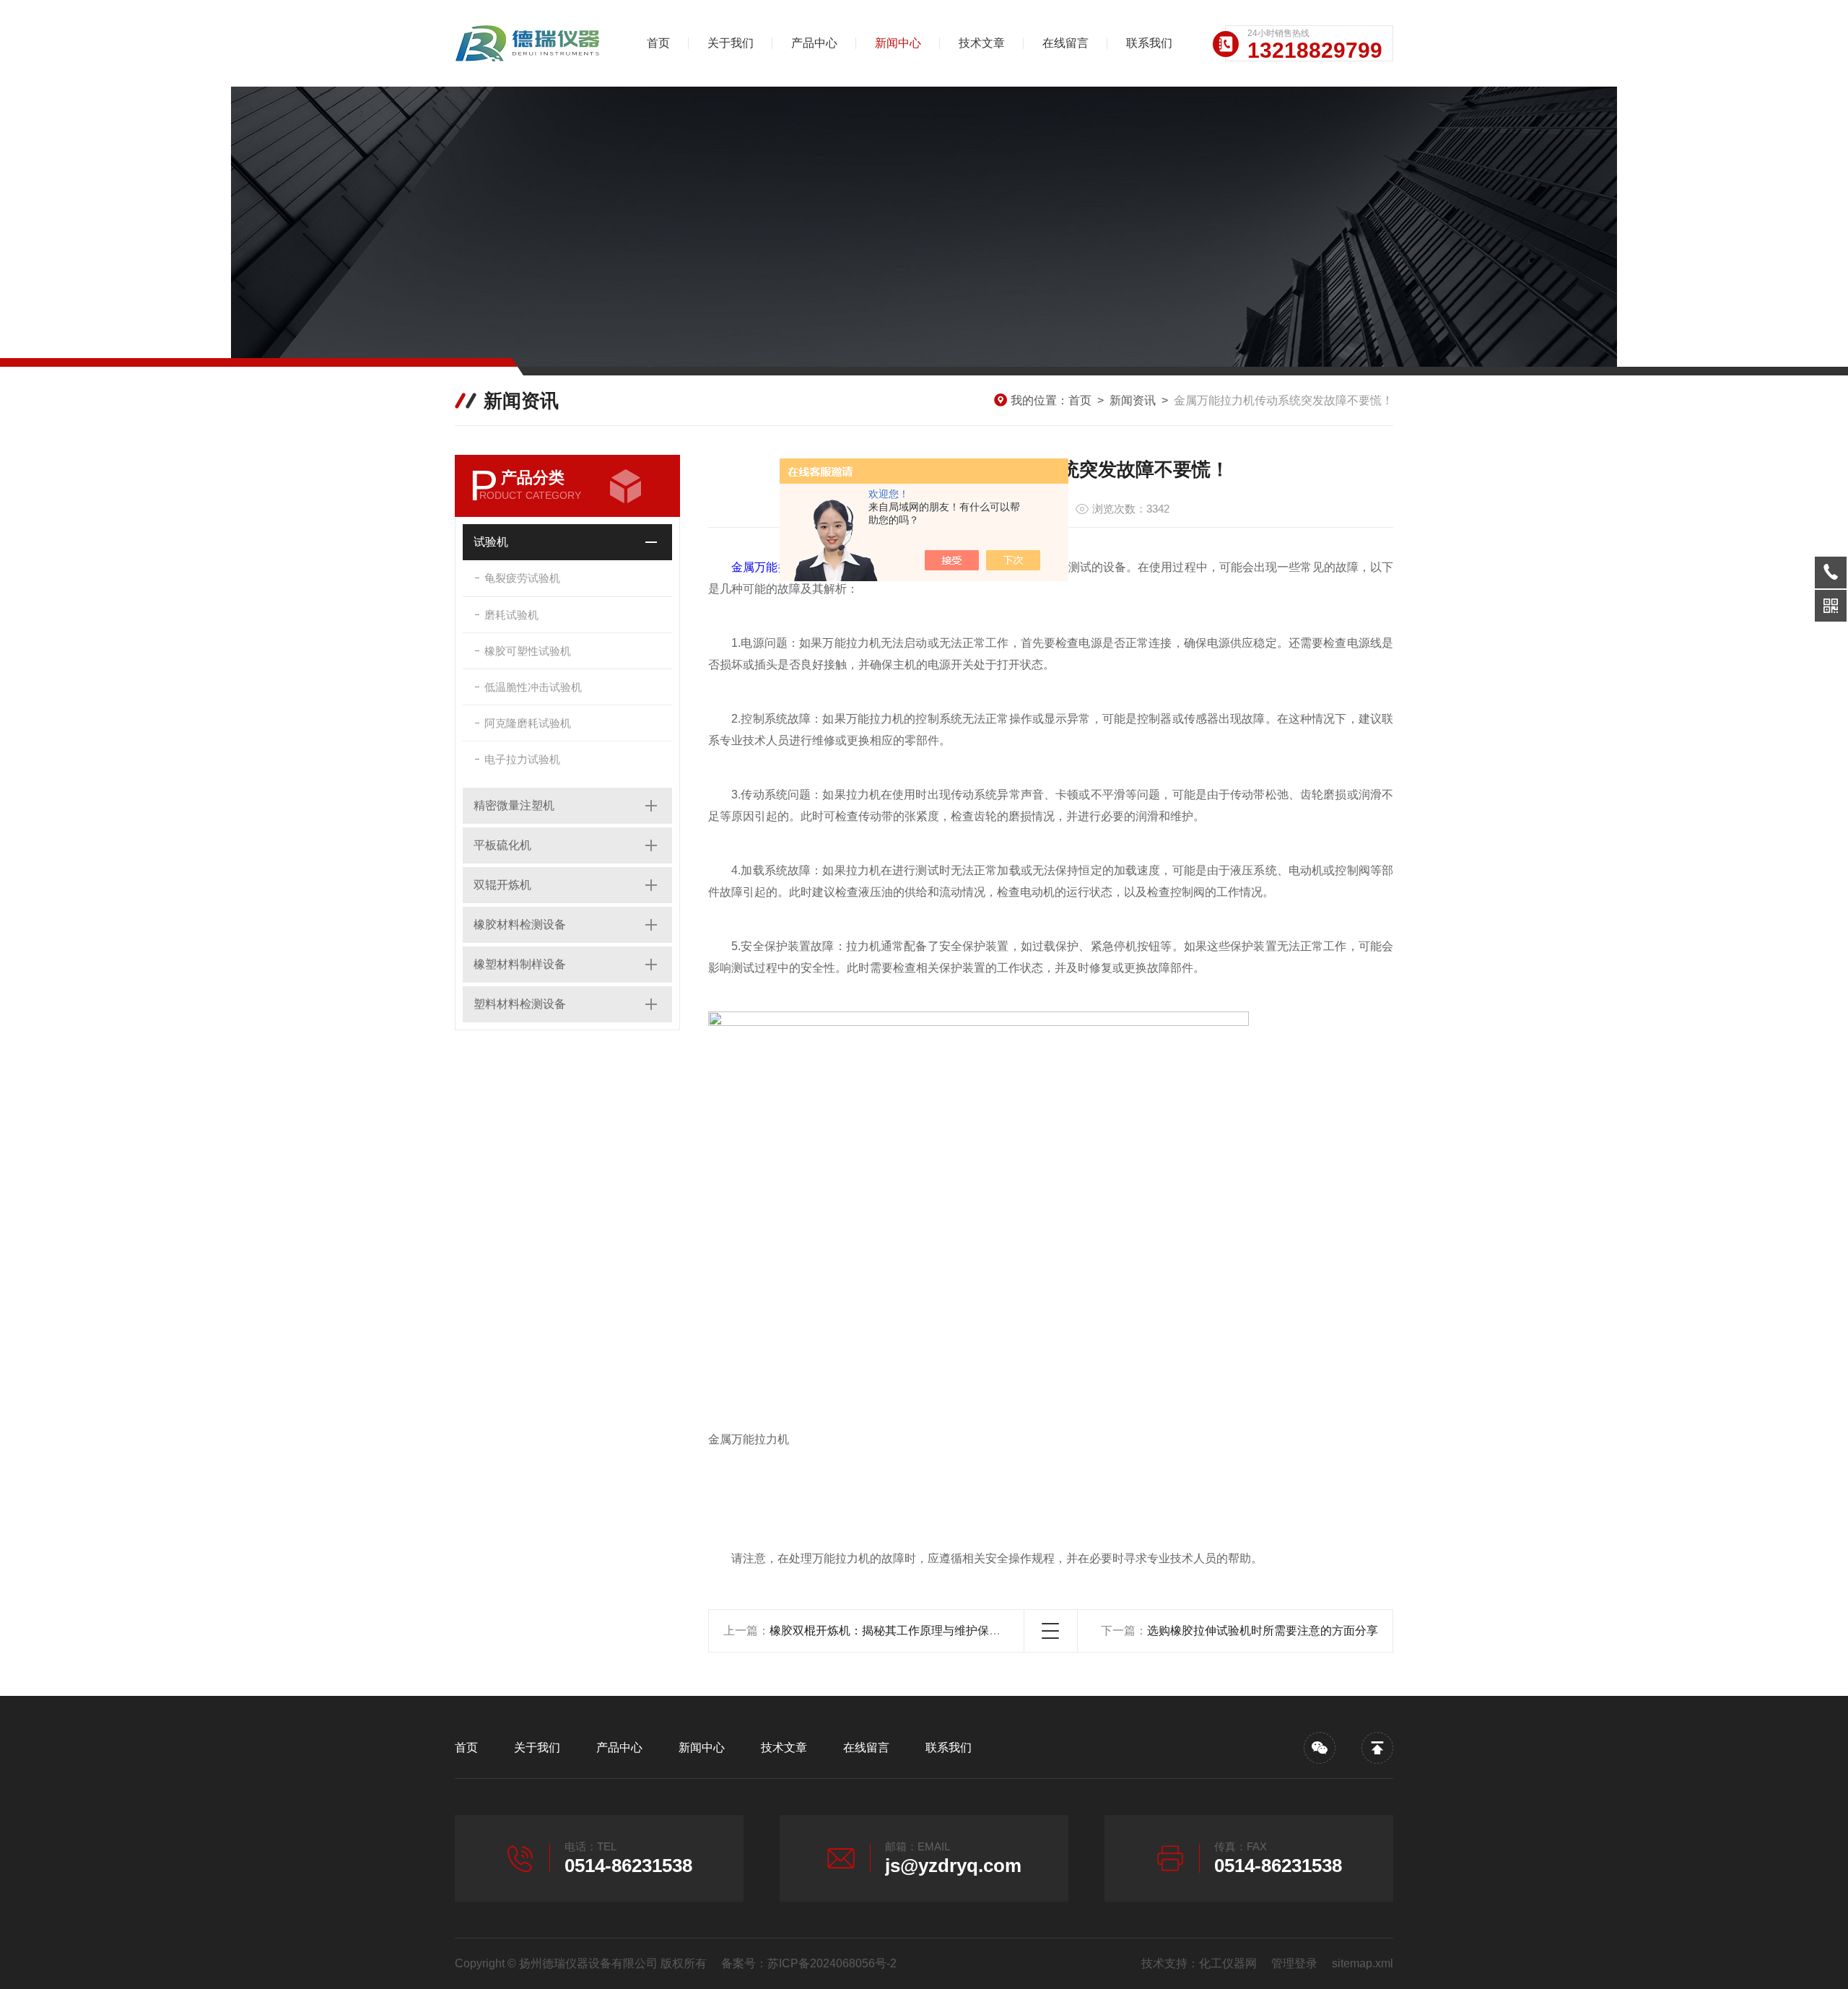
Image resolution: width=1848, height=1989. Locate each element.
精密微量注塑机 (514, 805)
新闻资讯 (1133, 400)
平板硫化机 (502, 845)
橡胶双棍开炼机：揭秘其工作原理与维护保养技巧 (897, 1631)
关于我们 (731, 43)
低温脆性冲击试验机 (533, 687)
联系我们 (1149, 43)
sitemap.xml (1363, 1963)
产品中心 (814, 43)
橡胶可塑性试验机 (528, 651)
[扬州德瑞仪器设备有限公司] (531, 43)
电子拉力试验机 (522, 759)
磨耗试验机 (511, 615)
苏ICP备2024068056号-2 (832, 1963)
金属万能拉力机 (772, 567)
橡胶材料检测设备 (520, 924)
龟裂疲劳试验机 (522, 578)
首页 (658, 43)
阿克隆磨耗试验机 (528, 723)
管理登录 (1294, 1963)
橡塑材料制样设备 (520, 964)
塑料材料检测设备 (520, 1004)
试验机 (491, 542)
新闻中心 (898, 43)
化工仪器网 (1228, 1963)
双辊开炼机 (502, 885)
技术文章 (982, 43)
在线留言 (1065, 43)
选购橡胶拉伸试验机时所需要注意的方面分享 (1263, 1631)
